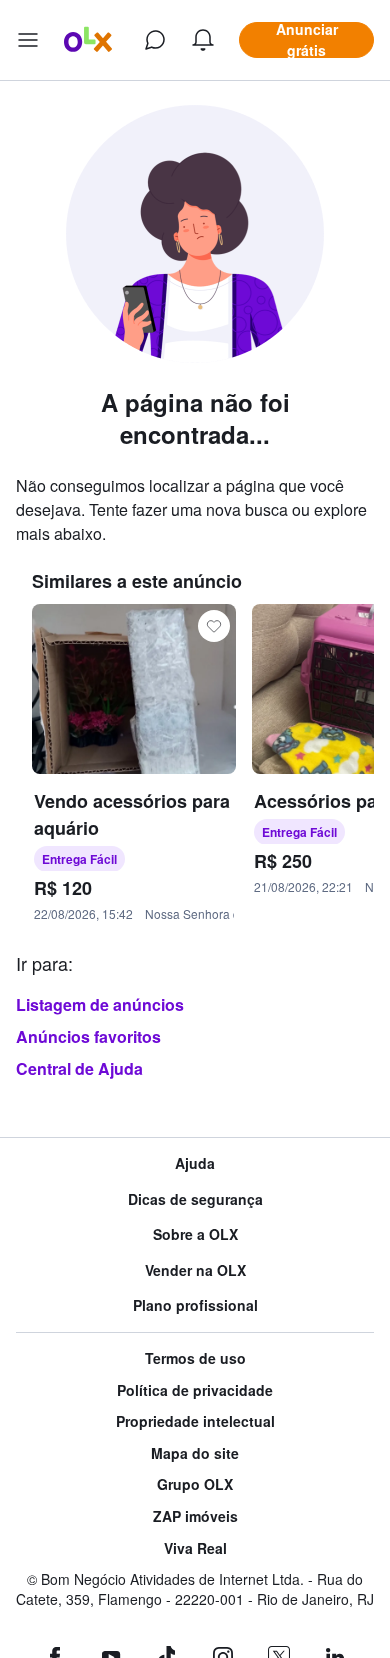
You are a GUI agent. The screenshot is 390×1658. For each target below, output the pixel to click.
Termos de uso (195, 1358)
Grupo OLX (195, 1484)
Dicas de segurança (195, 1199)
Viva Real (195, 1548)
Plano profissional (195, 1305)
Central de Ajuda (79, 1068)
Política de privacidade (195, 1390)
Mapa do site (195, 1453)
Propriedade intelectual (195, 1421)
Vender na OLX (195, 1270)
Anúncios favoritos (88, 1036)
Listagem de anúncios (100, 1004)
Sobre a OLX (195, 1234)
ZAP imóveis (195, 1516)
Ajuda (195, 1163)
